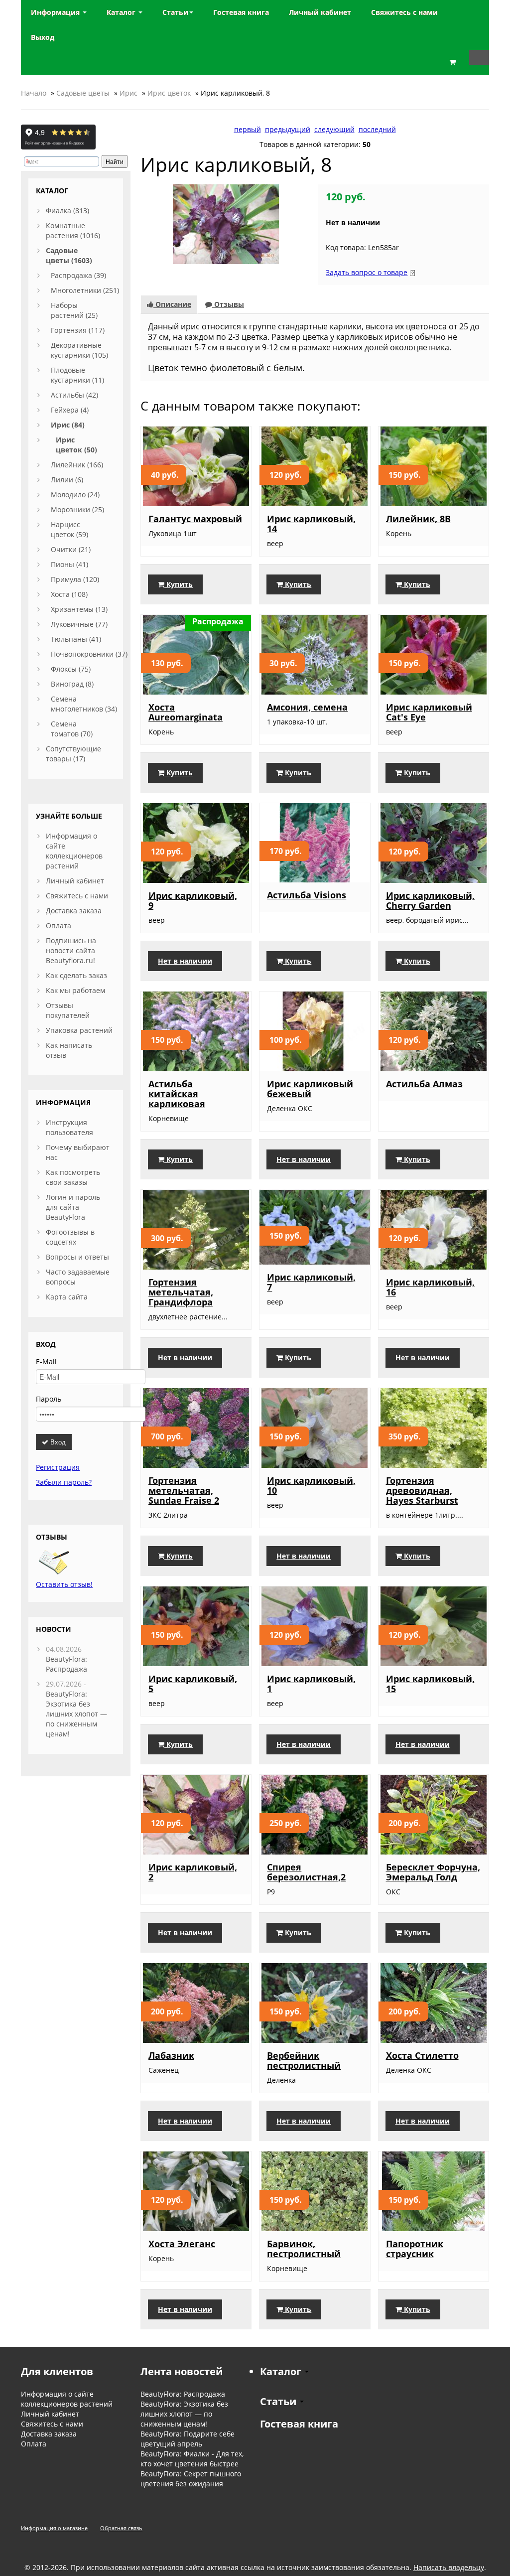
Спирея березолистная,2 (306, 1872)
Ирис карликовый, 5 (193, 1684)
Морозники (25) (77, 509)
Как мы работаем (75, 990)
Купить (179, 584)
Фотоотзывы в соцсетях (70, 1237)
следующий (334, 129)
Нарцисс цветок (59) (69, 529)
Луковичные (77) (79, 624)
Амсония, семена (307, 707)
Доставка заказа (74, 911)
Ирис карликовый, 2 (193, 1872)
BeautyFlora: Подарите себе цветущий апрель (188, 2439)
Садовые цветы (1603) (69, 255)
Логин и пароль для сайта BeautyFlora (73, 1207)
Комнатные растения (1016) (73, 230)
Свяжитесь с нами (77, 896)
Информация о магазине (54, 2528)
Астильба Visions (307, 895)
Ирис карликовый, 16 (430, 1287)
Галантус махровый (195, 519)
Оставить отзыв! (64, 1584)
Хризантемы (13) (79, 609)
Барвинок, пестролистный (304, 2249)
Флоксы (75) (71, 669)
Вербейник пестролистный (304, 2060)
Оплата (59, 926)
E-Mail (46, 1361)
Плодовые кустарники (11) (77, 375)
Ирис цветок (169, 93)
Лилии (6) (67, 480)
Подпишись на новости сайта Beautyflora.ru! (71, 950)
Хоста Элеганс (182, 2244)
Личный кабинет (75, 881)
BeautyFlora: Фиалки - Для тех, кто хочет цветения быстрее (192, 2459)
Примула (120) (75, 579)
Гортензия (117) (78, 330)
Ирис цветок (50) (76, 445)
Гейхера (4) (70, 410)
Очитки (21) (71, 549)
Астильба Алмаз (424, 1084)
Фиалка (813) (67, 211)
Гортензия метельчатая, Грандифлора (181, 1292)
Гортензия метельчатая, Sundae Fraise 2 (184, 1490)
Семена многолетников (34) (84, 704)
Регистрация (58, 1467)
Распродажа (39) (78, 275)
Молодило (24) (75, 495)
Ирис (128, 93)
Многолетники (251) (85, 290)
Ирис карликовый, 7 (311, 1282)
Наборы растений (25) (74, 310)
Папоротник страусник (415, 2249)
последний (377, 129)
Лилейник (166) (77, 465)
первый (248, 129)
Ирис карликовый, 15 (430, 1684)
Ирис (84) (68, 425)
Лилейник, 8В (418, 519)
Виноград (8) (72, 684)
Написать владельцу (449, 2567)
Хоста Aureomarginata (186, 712)
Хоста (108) (69, 594)
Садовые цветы (83, 93)
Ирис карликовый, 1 (311, 1684)
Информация (56, 12)
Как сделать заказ (76, 975)
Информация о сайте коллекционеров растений (74, 851)
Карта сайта (67, 1297)
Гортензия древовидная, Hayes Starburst (422, 1490)
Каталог (122, 12)
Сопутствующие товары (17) (73, 754)
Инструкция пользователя (69, 1127)
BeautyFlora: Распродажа (66, 1664)
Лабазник (171, 2055)
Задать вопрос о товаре (367, 272)
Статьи (175, 12)
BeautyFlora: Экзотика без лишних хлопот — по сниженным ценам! (76, 1714)
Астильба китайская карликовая (177, 1094)
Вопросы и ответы (77, 1257)
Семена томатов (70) (72, 729)
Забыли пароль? (64, 1482)
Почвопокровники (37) (89, 654)
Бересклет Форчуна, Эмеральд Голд (433, 1872)
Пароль (49, 1399)
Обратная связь (121, 2528)
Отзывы (228, 304)
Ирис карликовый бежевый (310, 1089)
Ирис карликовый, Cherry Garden (430, 900)
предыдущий (288, 129)
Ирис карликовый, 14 (311, 524)
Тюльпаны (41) (76, 639)
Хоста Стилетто (422, 2055)
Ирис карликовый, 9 (193, 900)
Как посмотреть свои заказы (73, 1177)
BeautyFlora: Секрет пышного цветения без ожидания (191, 2479)
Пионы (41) (69, 564)
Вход (57, 1442)
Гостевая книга (299, 2424)
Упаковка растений (79, 1030)
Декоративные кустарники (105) (79, 350)
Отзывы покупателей (68, 1010)
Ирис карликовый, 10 (311, 1485)
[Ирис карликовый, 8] (226, 223)
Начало (34, 93)
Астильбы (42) (74, 395)
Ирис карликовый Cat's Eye (429, 712)
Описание (172, 304)
